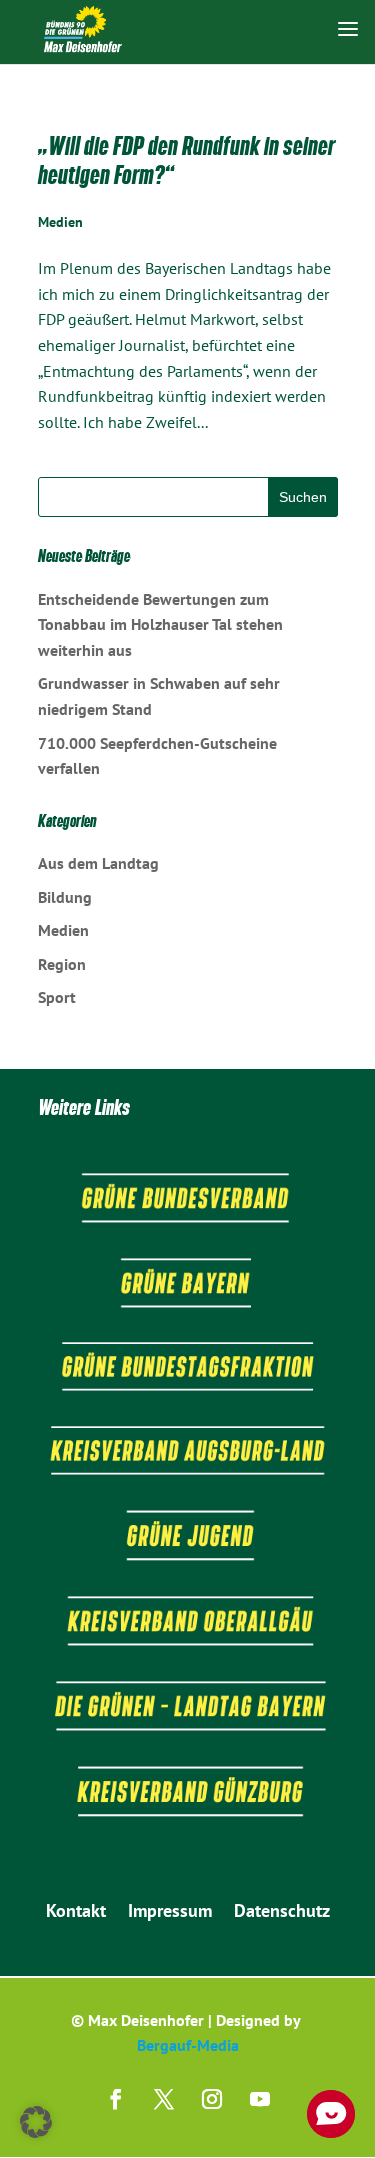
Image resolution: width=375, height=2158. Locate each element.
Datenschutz (282, 1913)
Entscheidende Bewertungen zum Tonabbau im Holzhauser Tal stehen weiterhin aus (160, 624)
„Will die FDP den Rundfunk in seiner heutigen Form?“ (186, 160)
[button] (36, 2122)
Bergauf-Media (188, 2045)
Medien (60, 222)
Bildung (65, 897)
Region (62, 964)
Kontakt (76, 1913)
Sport (57, 997)
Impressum (170, 1913)
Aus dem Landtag (98, 863)
